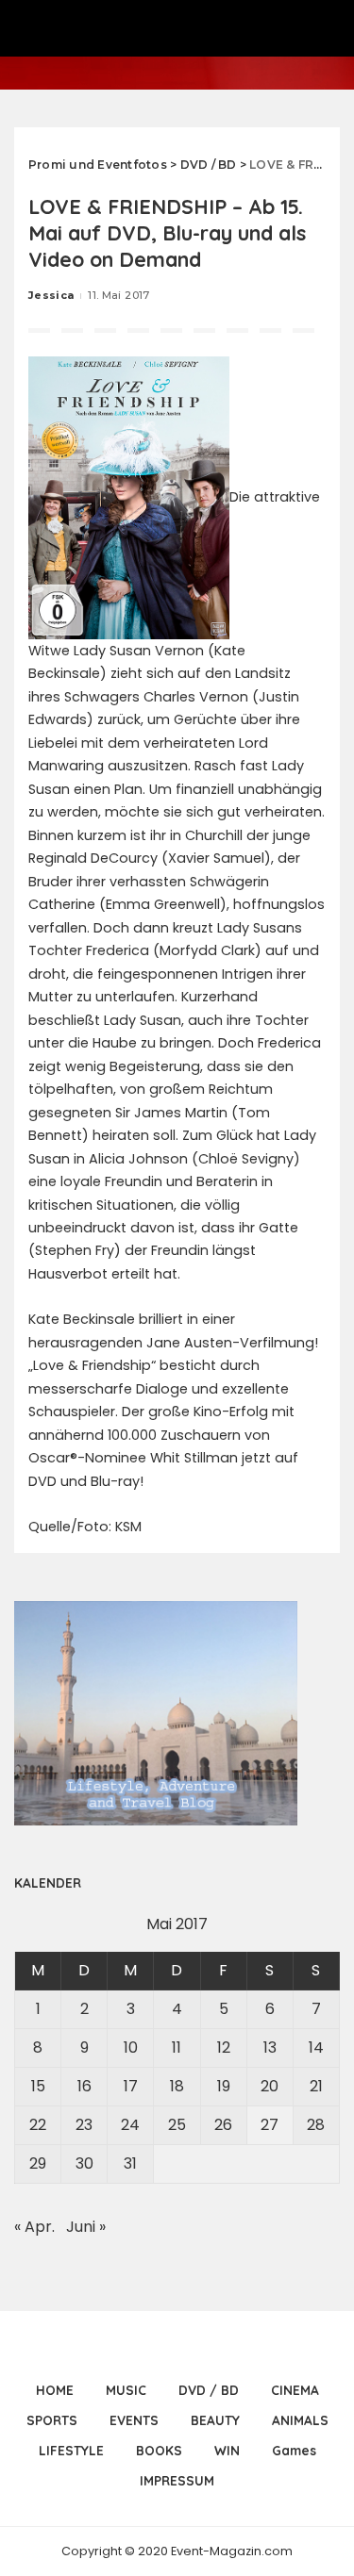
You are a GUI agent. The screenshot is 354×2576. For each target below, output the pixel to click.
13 (270, 2048)
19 (224, 2086)
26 (223, 2125)
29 (38, 2163)
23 (84, 2125)
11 (177, 2048)
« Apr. (34, 2227)
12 (224, 2048)
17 (131, 2086)
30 (84, 2163)
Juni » (86, 2227)
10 (131, 2048)
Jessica (51, 295)
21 (316, 2086)
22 (38, 2125)
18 (177, 2086)
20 (270, 2086)
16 (84, 2086)
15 (38, 2086)
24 (130, 2125)
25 (177, 2125)
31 (130, 2163)
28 (316, 2125)
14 (316, 2048)
